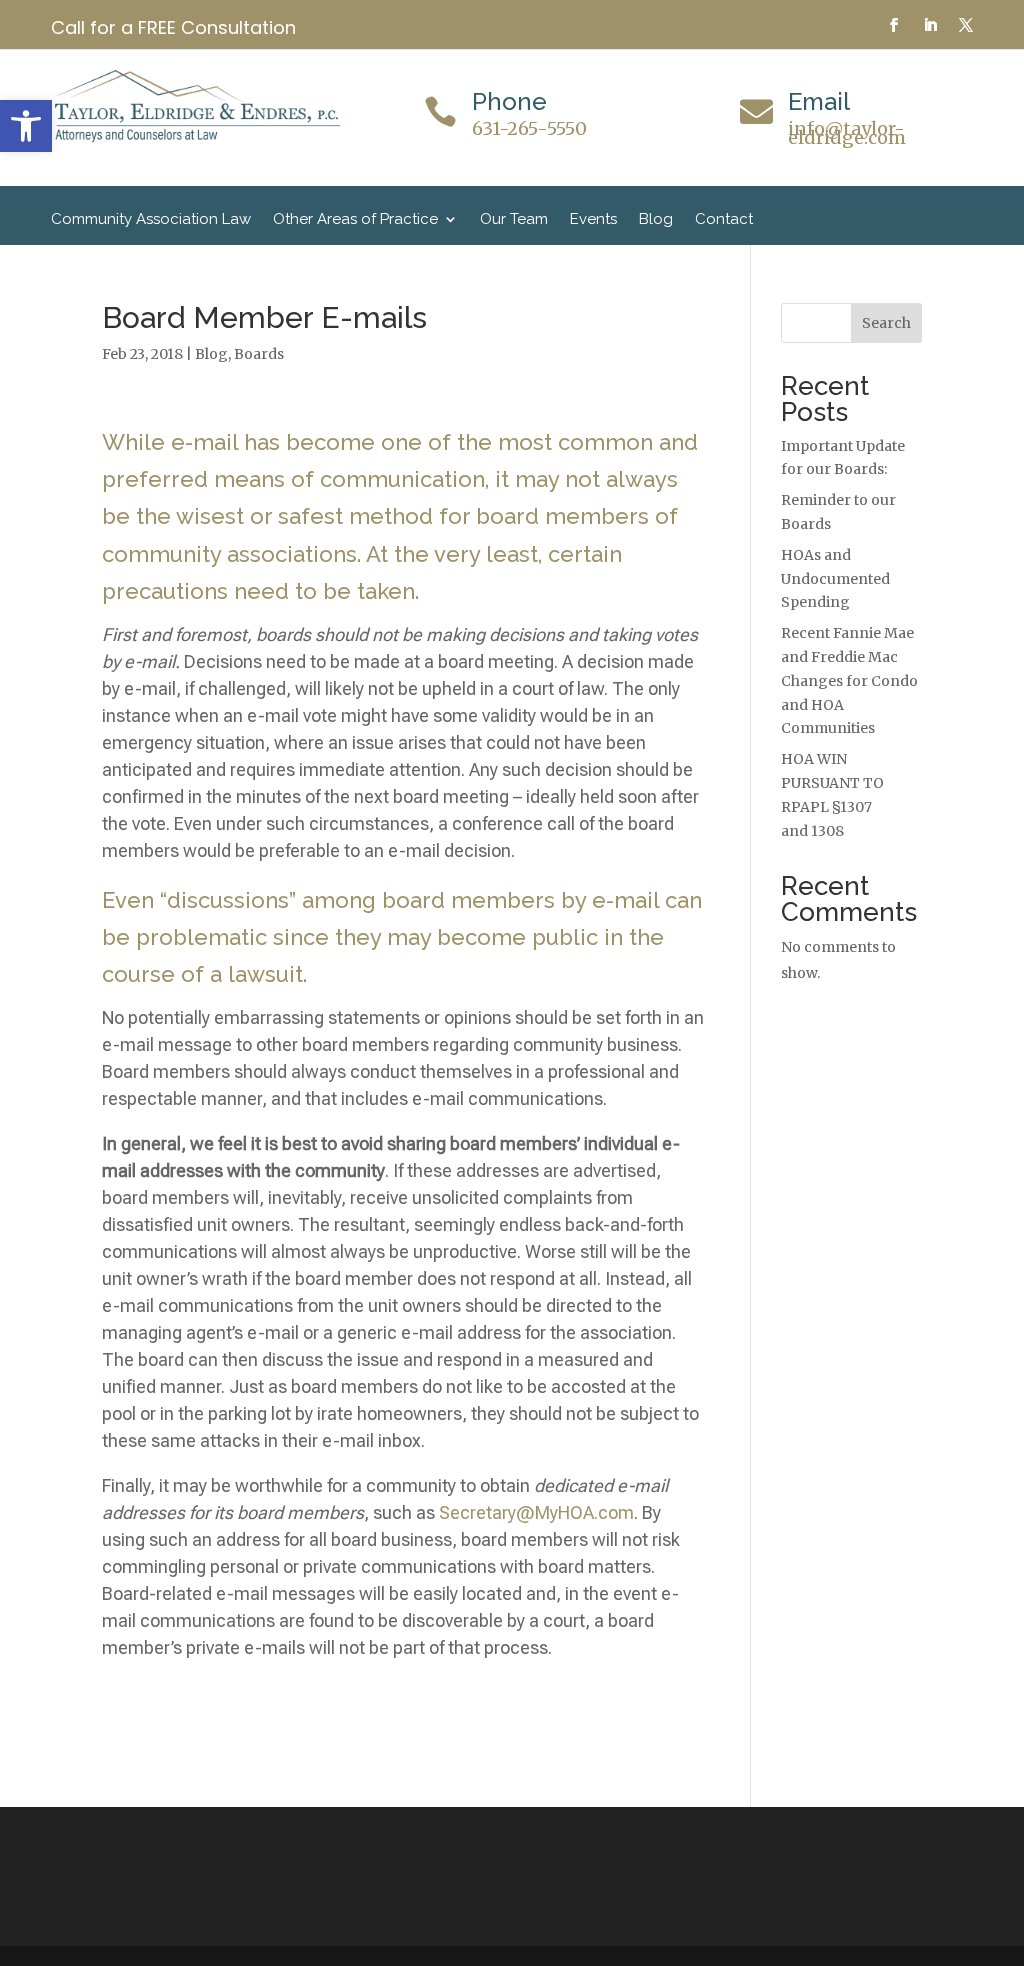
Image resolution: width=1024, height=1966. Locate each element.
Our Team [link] (514, 220)
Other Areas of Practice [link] (355, 220)
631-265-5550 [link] (529, 128)
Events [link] (593, 220)
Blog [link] (656, 220)
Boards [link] (259, 354)
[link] (26, 126)
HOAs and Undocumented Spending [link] (835, 579)
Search (886, 323)
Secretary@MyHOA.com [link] (536, 1512)
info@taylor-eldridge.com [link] (847, 133)
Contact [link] (724, 220)
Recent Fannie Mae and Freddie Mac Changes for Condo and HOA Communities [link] (849, 680)
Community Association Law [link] (151, 220)
